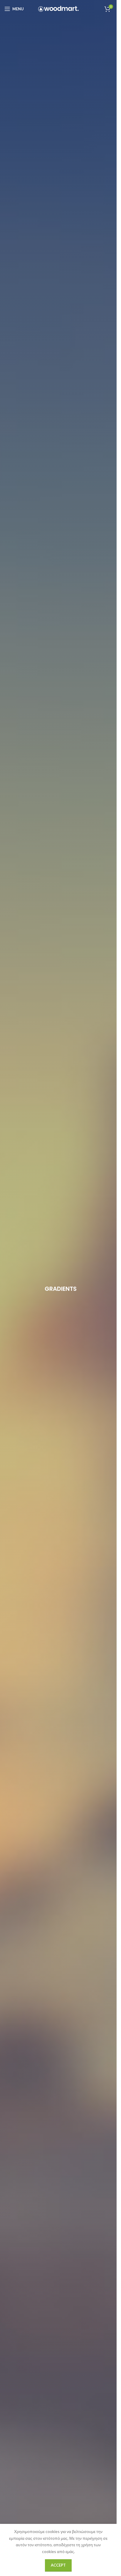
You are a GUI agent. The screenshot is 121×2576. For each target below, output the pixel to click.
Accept (58, 2565)
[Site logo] (58, 8)
